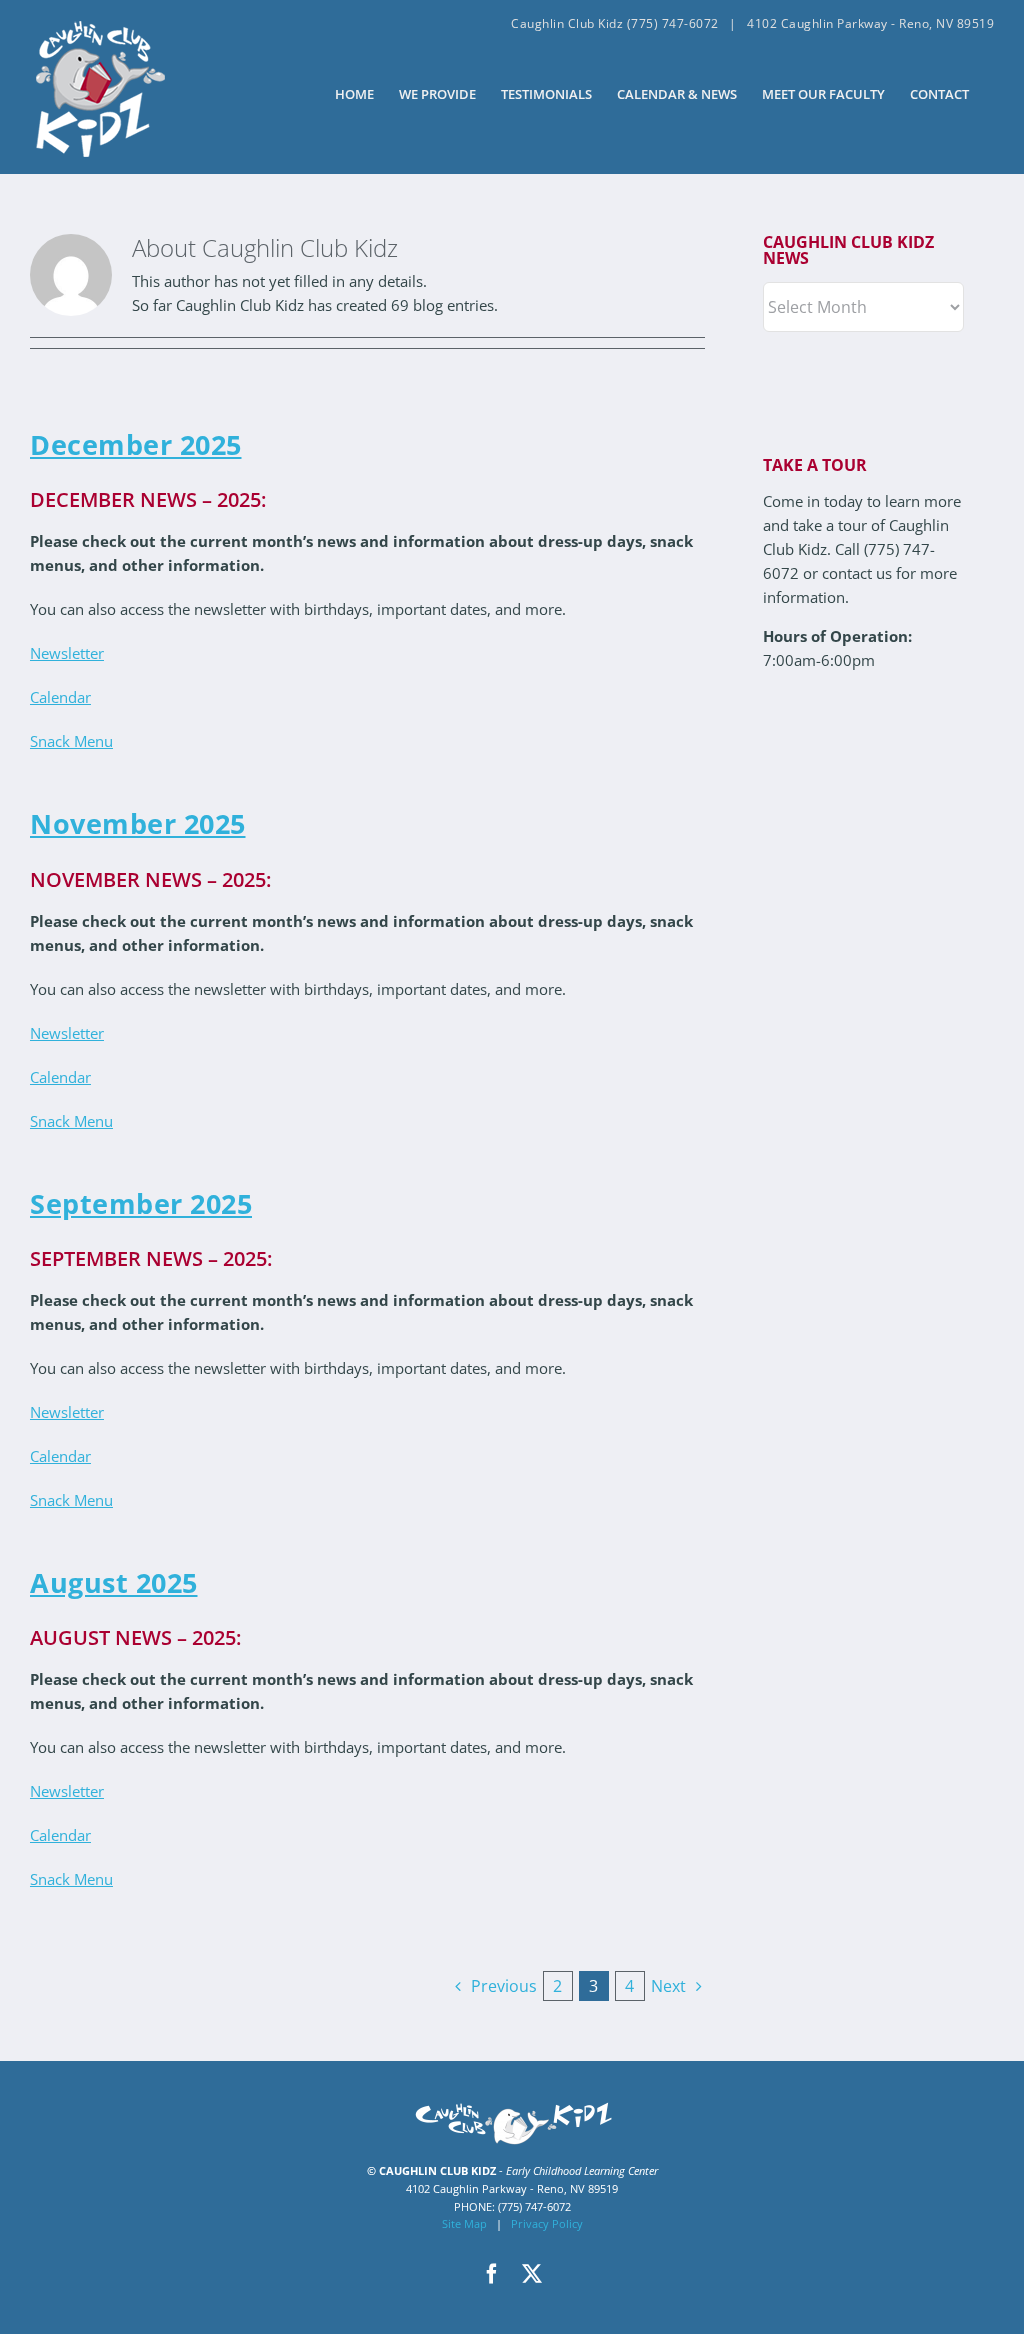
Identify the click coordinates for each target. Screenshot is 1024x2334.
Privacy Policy (547, 2223)
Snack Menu (71, 741)
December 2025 (136, 444)
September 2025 (141, 1203)
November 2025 (138, 823)
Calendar (60, 697)
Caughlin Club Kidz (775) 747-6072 (615, 23)
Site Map (464, 2223)
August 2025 (114, 1582)
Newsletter (67, 653)
